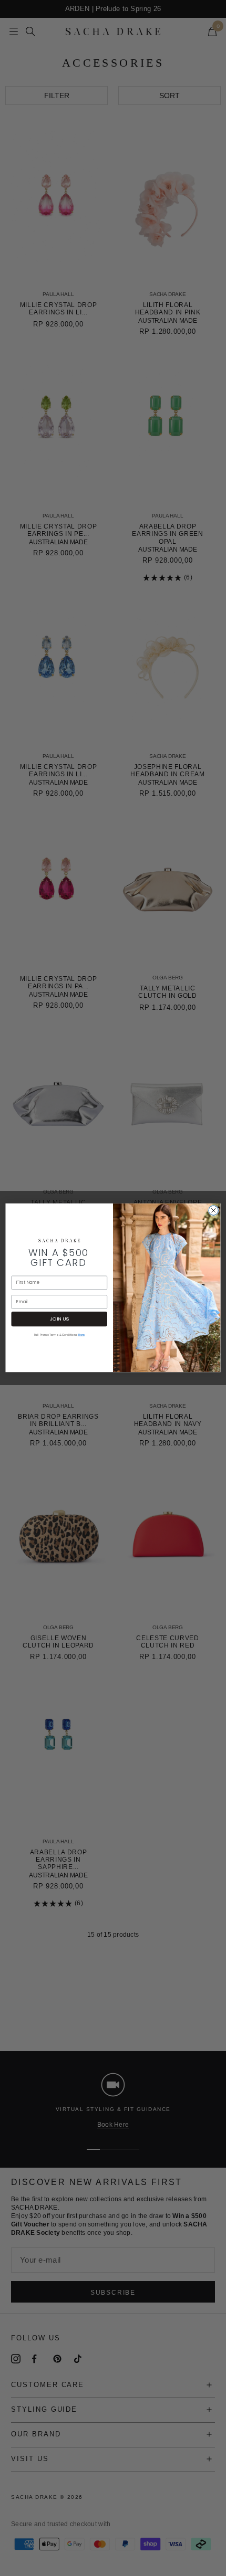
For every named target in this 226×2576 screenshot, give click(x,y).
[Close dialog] (213, 1210)
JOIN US (59, 1319)
